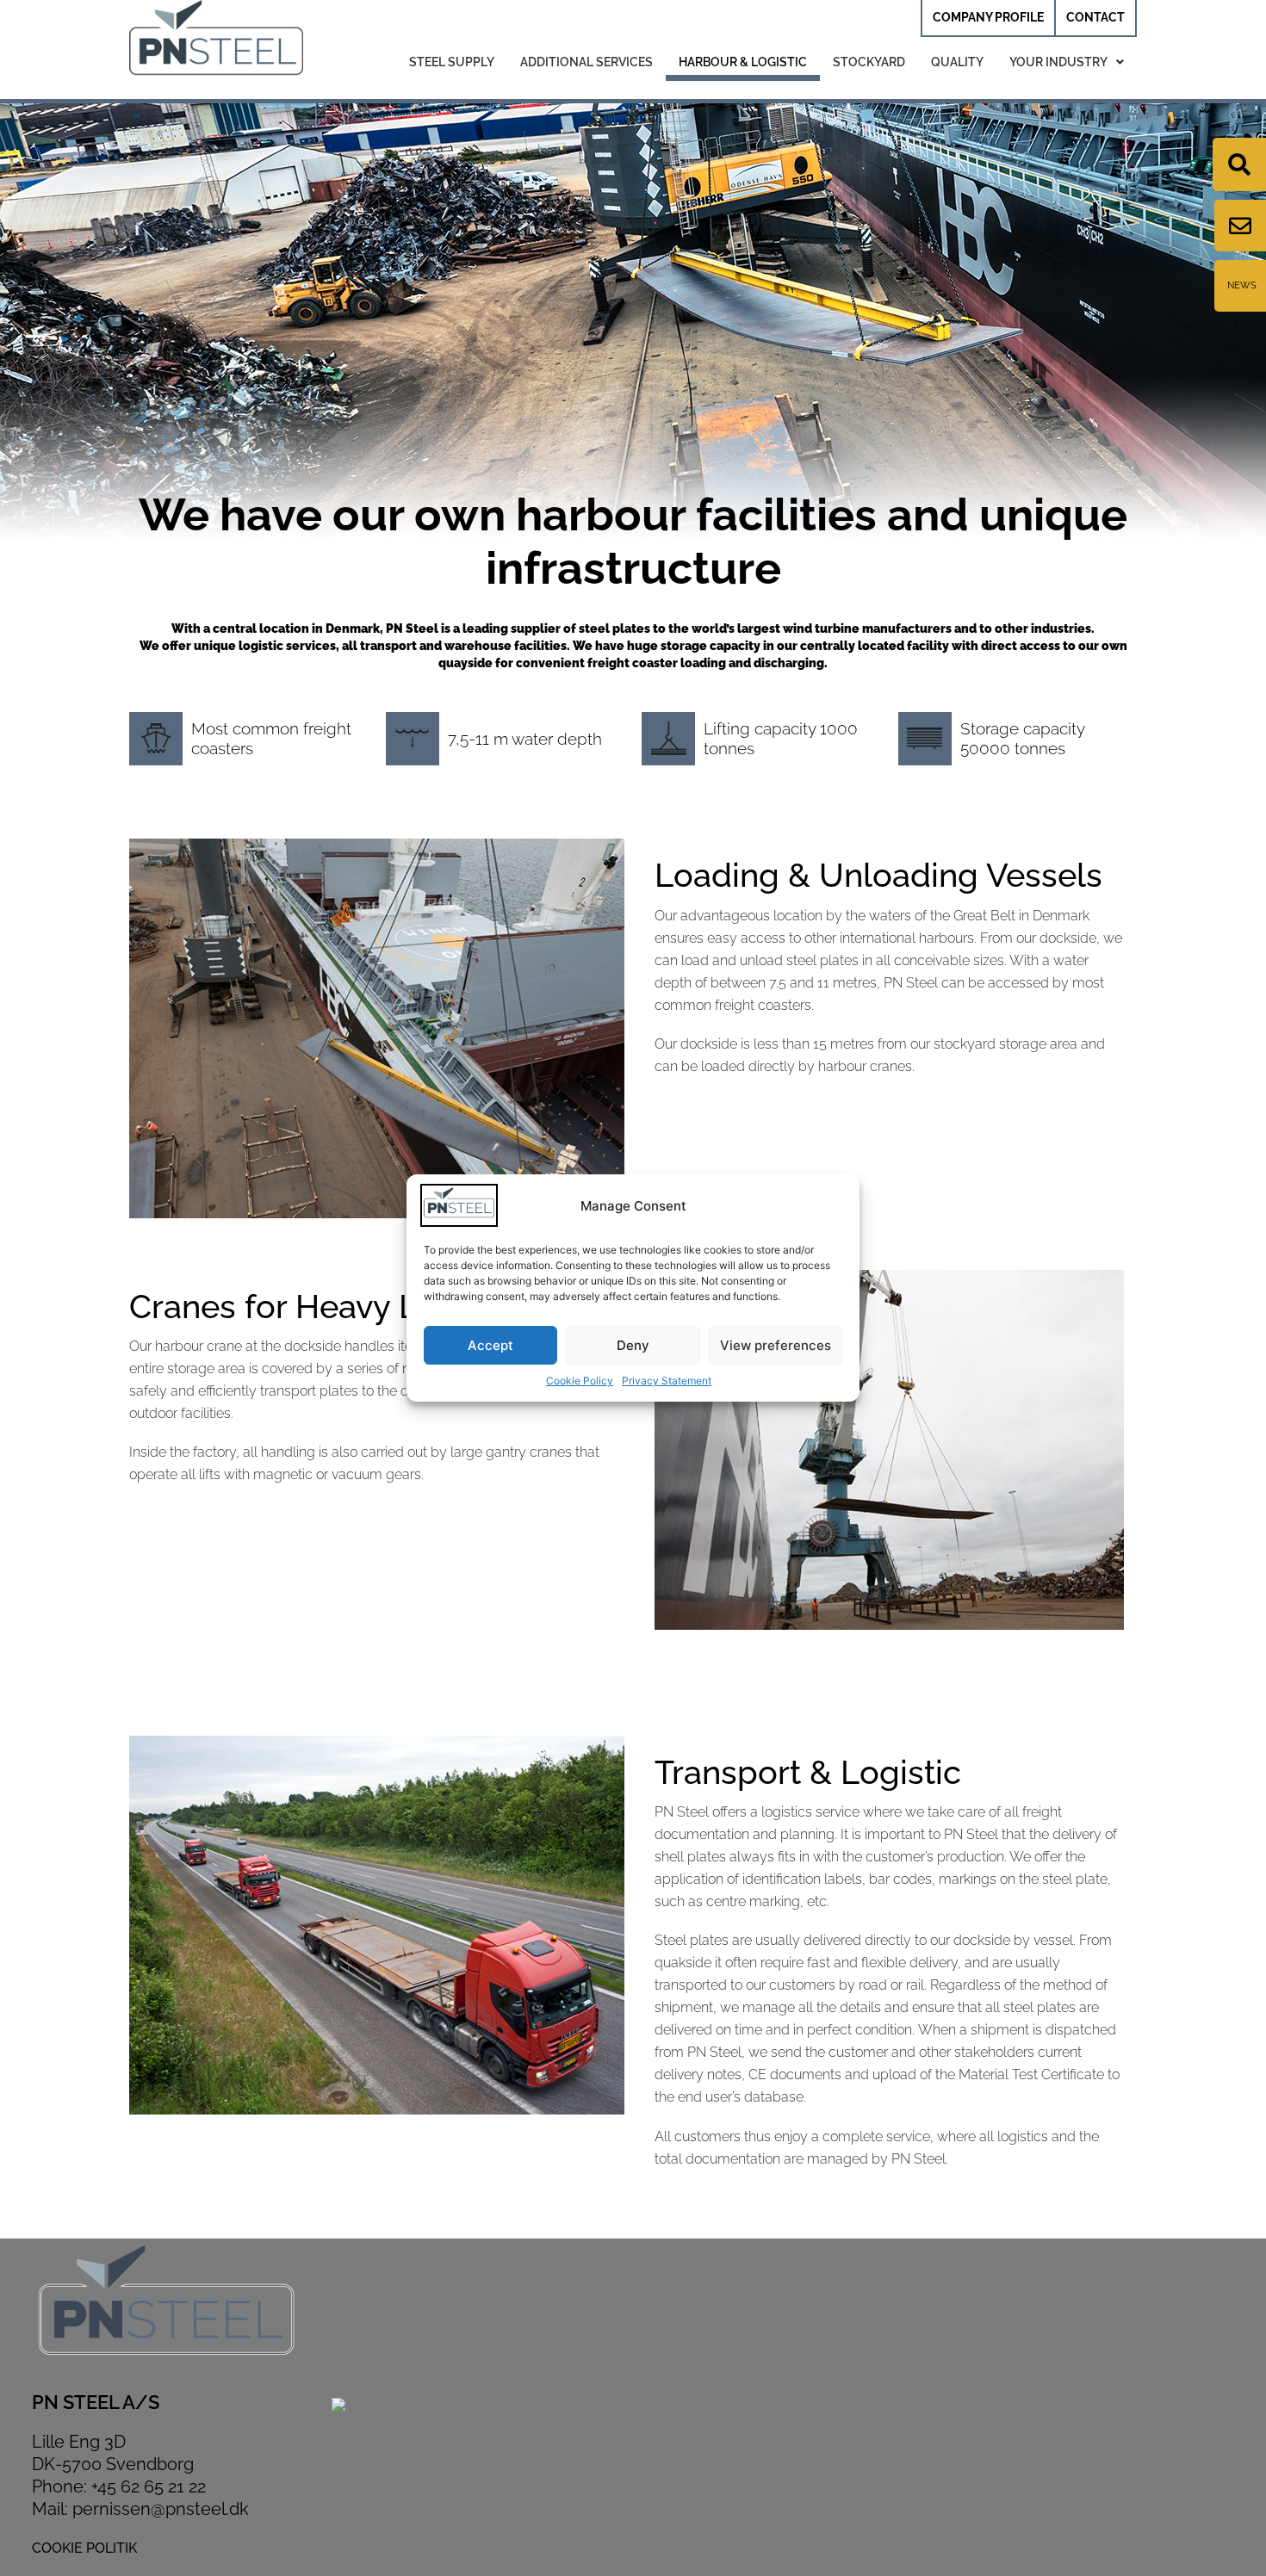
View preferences (776, 1345)
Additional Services (586, 62)
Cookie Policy (580, 1381)
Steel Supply (452, 62)
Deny (633, 1345)
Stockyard (869, 62)
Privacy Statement (667, 1381)
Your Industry (1058, 62)
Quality (957, 62)
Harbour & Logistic (743, 62)
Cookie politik (84, 2548)
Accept (490, 1345)
